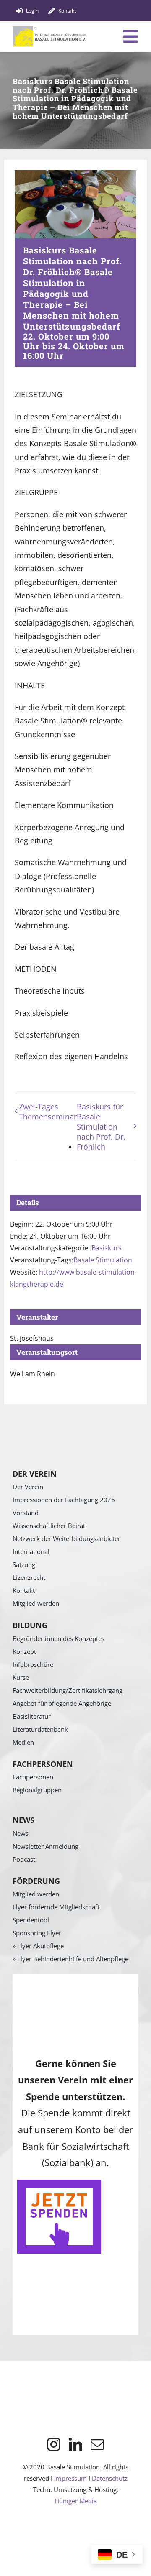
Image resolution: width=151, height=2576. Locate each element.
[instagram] (54, 2444)
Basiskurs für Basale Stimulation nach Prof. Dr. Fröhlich (101, 1127)
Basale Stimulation (103, 1260)
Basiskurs (107, 1248)
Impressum (70, 2478)
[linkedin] (75, 2444)
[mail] (97, 2444)
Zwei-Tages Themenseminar (48, 1112)
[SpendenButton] (59, 2183)
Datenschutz (110, 2478)
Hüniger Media (76, 2501)
